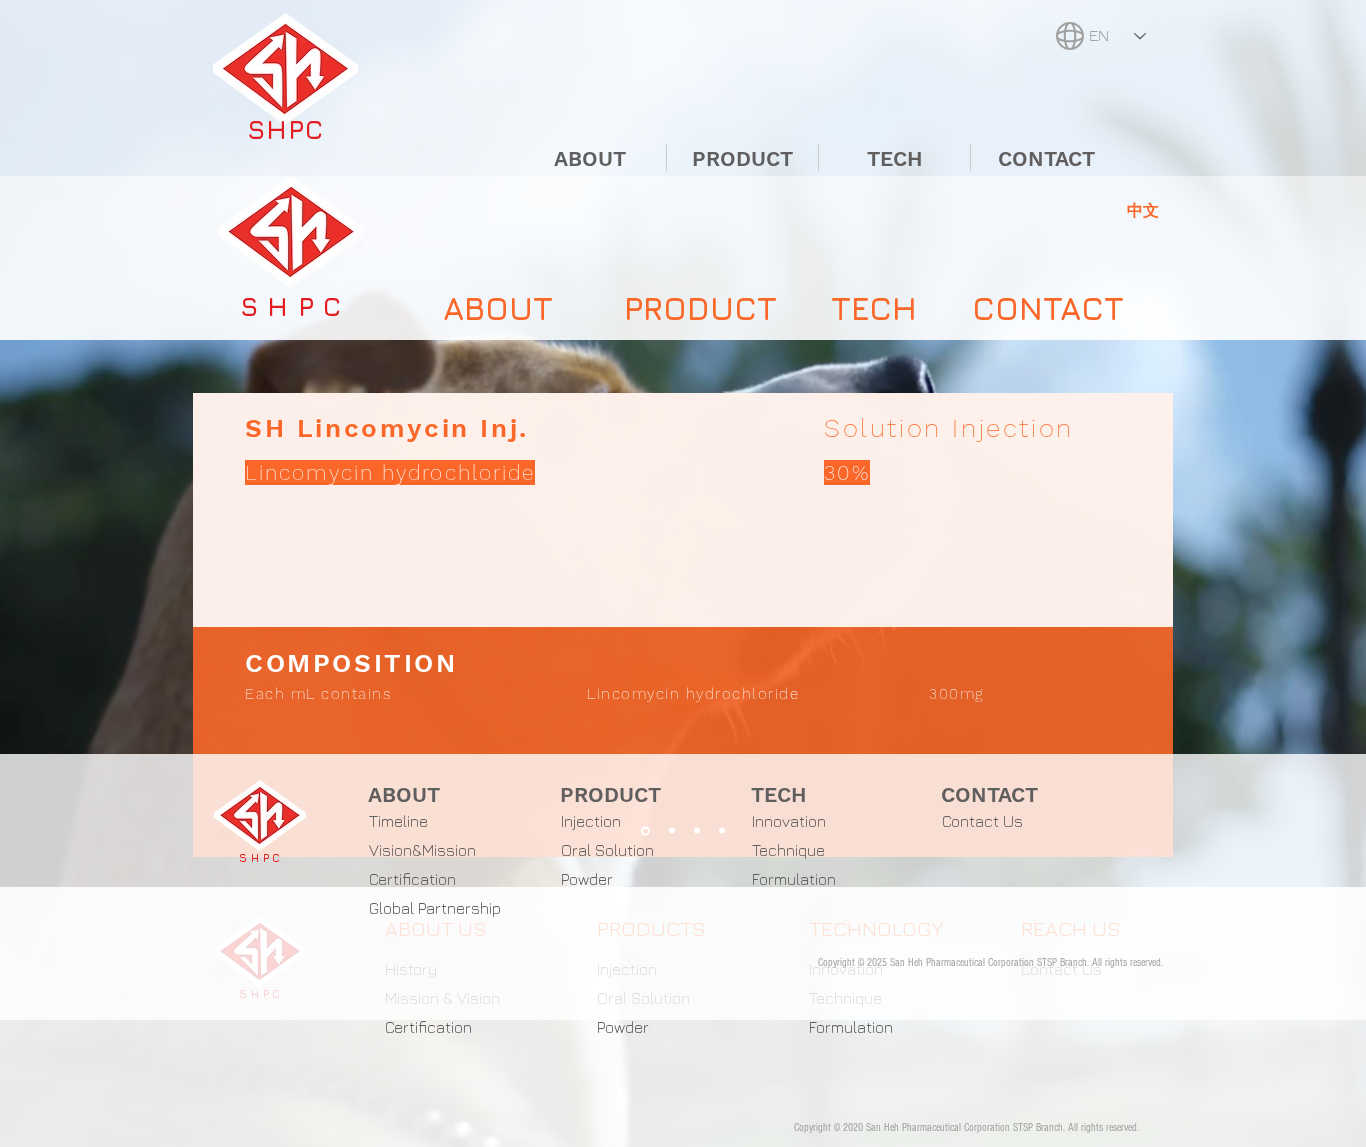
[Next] (1141, 625)
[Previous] (225, 625)
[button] (1142, 210)
